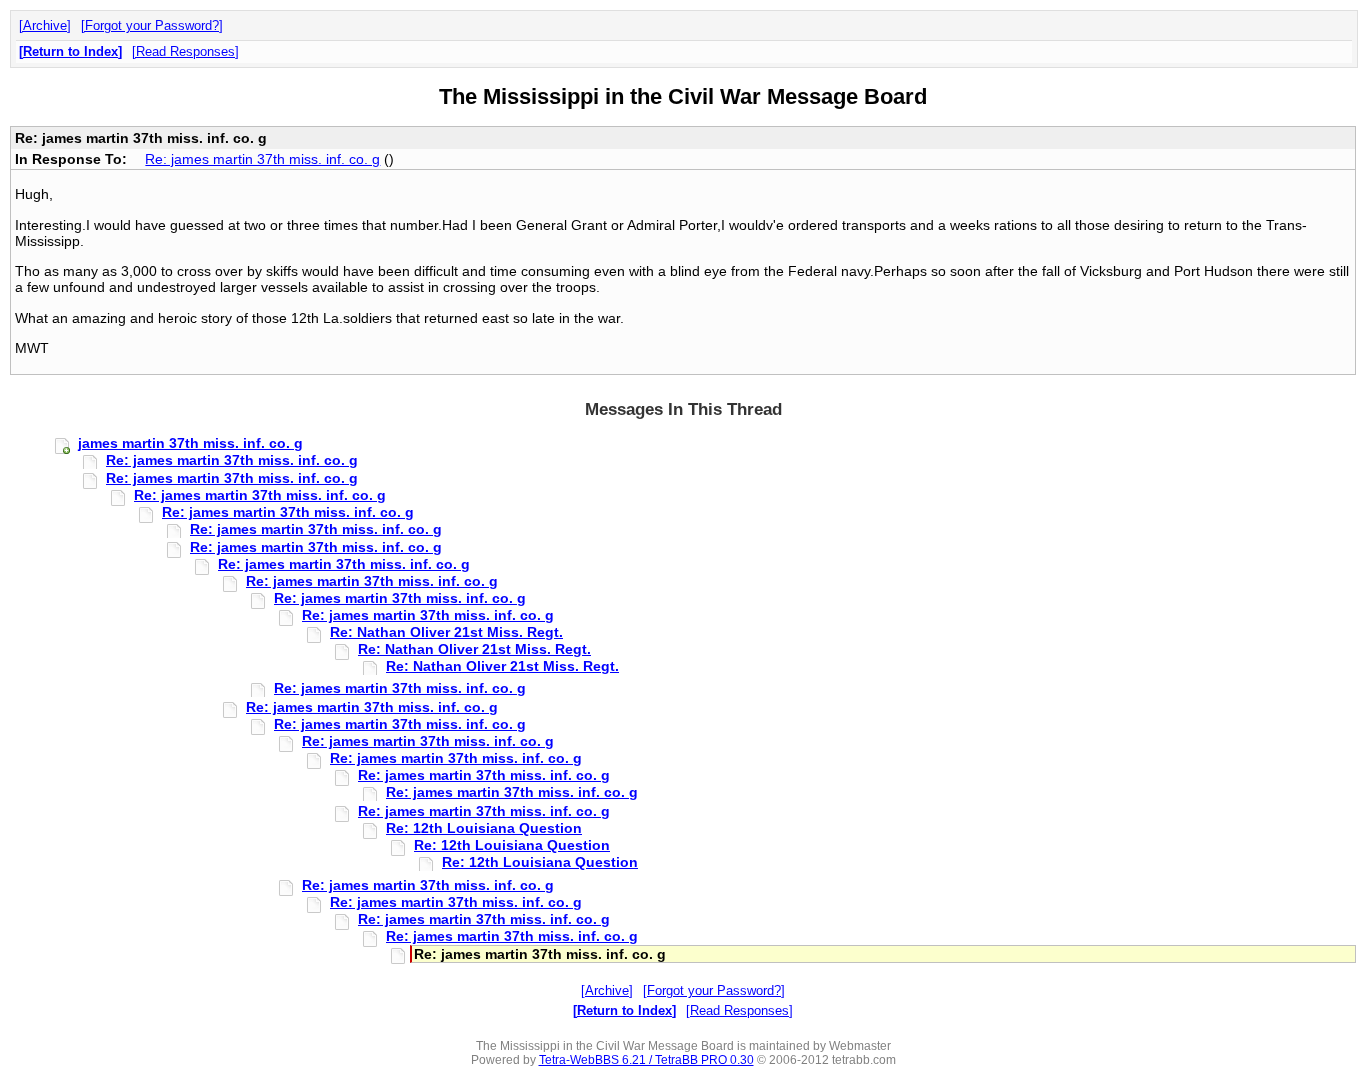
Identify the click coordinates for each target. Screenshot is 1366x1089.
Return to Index (70, 51)
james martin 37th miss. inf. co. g (190, 443)
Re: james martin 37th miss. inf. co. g (262, 159)
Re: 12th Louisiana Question (484, 828)
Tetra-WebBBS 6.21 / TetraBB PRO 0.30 (646, 1060)
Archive (45, 25)
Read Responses (185, 51)
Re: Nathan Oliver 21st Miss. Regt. (446, 632)
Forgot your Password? (152, 25)
